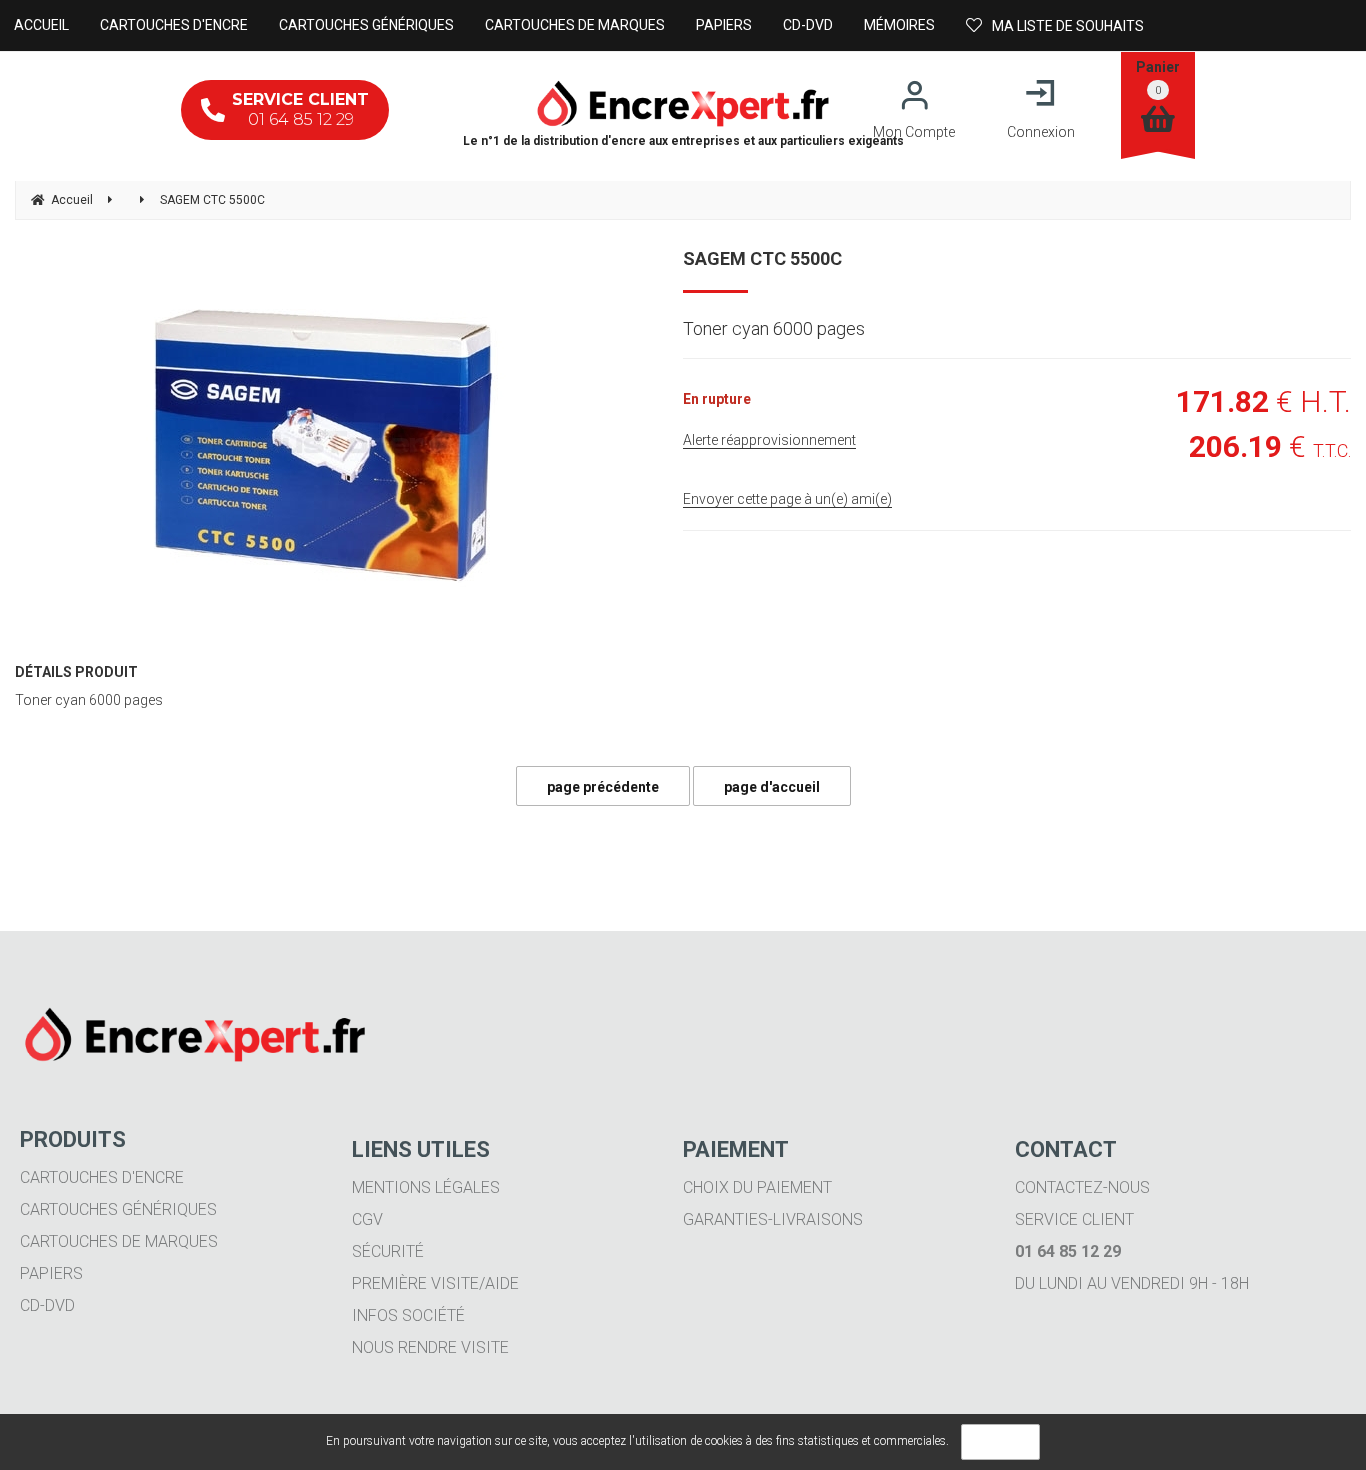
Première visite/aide (435, 1283)
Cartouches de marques (119, 1241)
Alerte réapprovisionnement (769, 440)
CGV (367, 1219)
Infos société (408, 1315)
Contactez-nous (1082, 1187)
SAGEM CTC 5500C (762, 258)
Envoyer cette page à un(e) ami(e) (787, 499)
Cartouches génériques (118, 1209)
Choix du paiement (757, 1187)
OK (1000, 1442)
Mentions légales (426, 1187)
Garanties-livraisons (773, 1219)
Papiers (51, 1273)
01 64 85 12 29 (300, 109)
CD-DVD (47, 1305)
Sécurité (388, 1251)
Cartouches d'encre (102, 1177)
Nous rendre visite (430, 1347)
